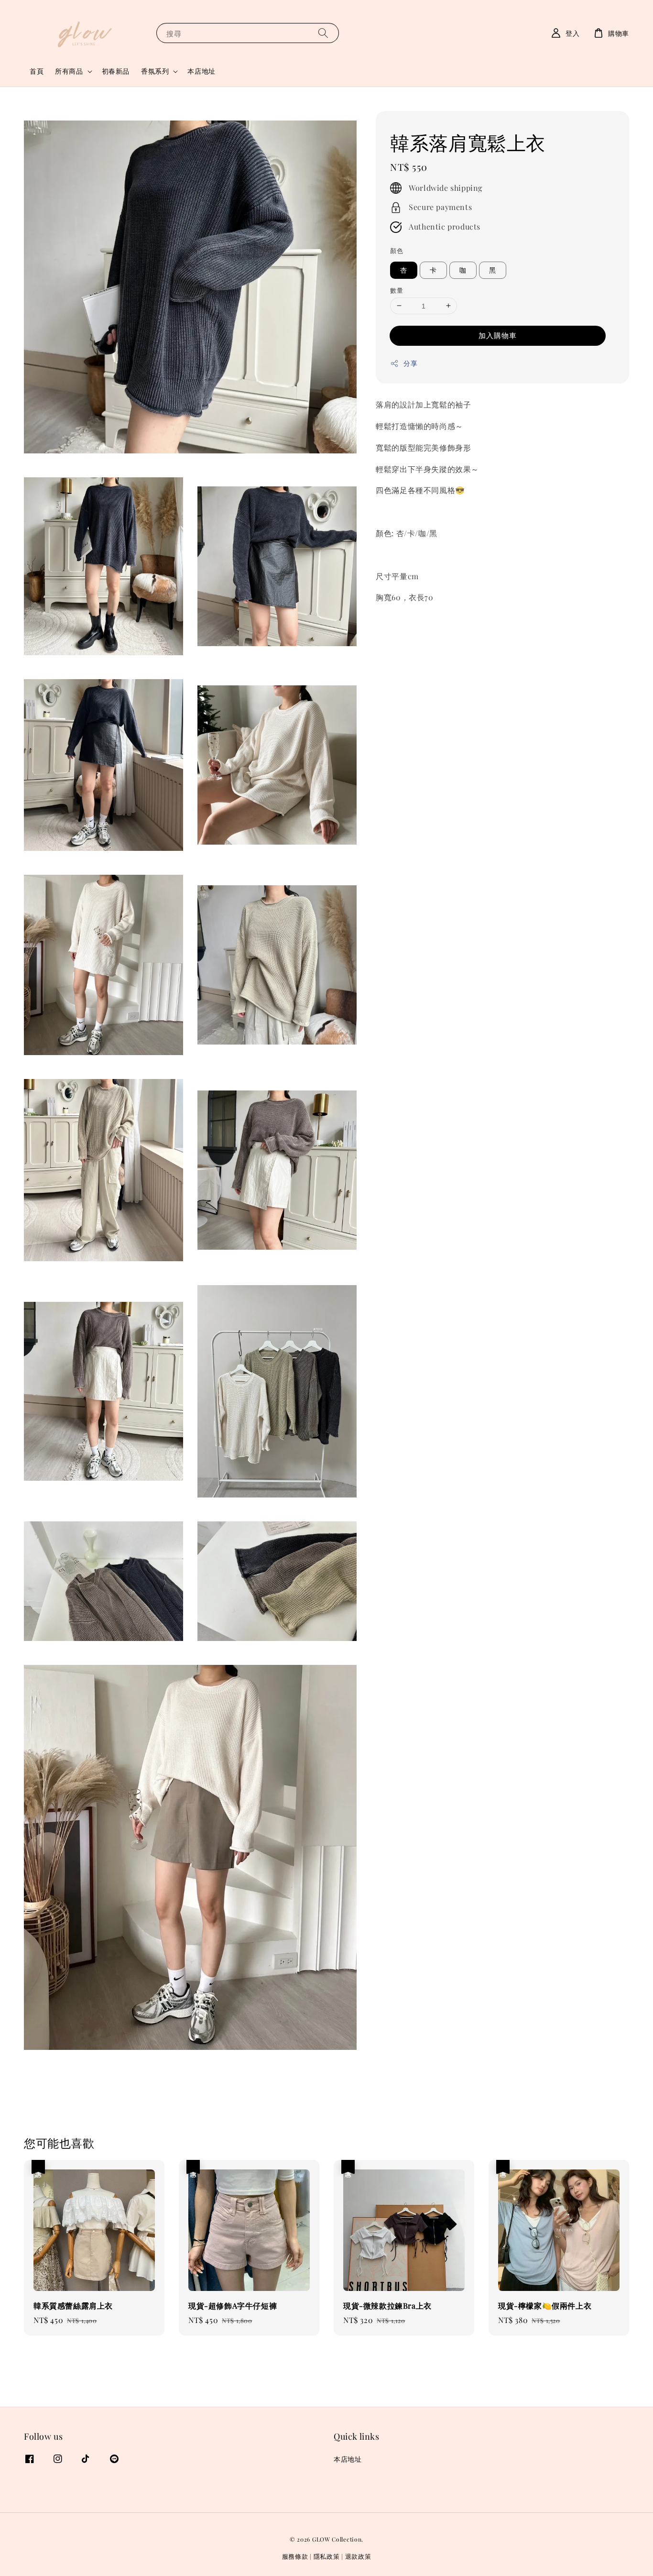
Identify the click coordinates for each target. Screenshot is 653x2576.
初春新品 (116, 71)
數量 (397, 290)
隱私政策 (327, 2556)
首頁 (37, 71)
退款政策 (358, 2556)
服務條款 (295, 2556)
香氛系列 (155, 71)
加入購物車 (498, 335)
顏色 (397, 250)
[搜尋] (323, 33)
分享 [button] (410, 363)
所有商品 (69, 71)
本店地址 (201, 71)
